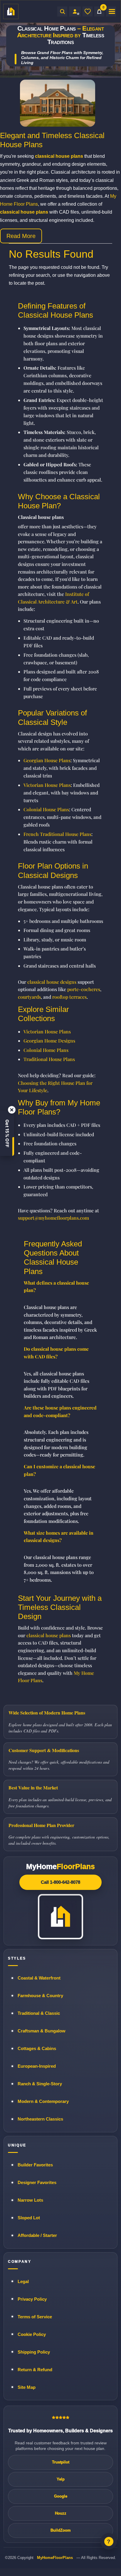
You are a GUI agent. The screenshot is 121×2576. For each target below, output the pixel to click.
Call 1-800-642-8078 (60, 1882)
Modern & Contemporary (43, 2101)
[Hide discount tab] (12, 1110)
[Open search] (62, 11)
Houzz (61, 2513)
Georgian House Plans (47, 760)
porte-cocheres (84, 989)
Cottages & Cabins (37, 2048)
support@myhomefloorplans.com (53, 1218)
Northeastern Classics (40, 2119)
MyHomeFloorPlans (55, 2558)
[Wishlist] (88, 11)
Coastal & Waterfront (39, 1978)
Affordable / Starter (37, 2235)
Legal (23, 2281)
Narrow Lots (30, 2200)
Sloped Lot (29, 2218)
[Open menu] (111, 11)
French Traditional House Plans (57, 834)
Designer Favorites (37, 2182)
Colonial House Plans (46, 809)
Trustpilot (61, 2462)
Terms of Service (35, 2317)
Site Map (27, 2387)
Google (61, 2496)
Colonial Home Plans (46, 1050)
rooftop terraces (69, 997)
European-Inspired (37, 2066)
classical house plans (49, 1635)
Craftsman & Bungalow (42, 2031)
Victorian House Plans (47, 785)
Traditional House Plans (49, 1059)
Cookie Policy (32, 2334)
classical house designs (52, 982)
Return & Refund (35, 2370)
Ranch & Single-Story (40, 2084)
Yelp (61, 2479)
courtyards (29, 997)
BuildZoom (61, 2530)
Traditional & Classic (39, 2013)
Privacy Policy (32, 2299)
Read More (21, 236)
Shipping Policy (34, 2352)
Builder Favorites (35, 2165)
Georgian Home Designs (49, 1041)
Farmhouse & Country (40, 1996)
